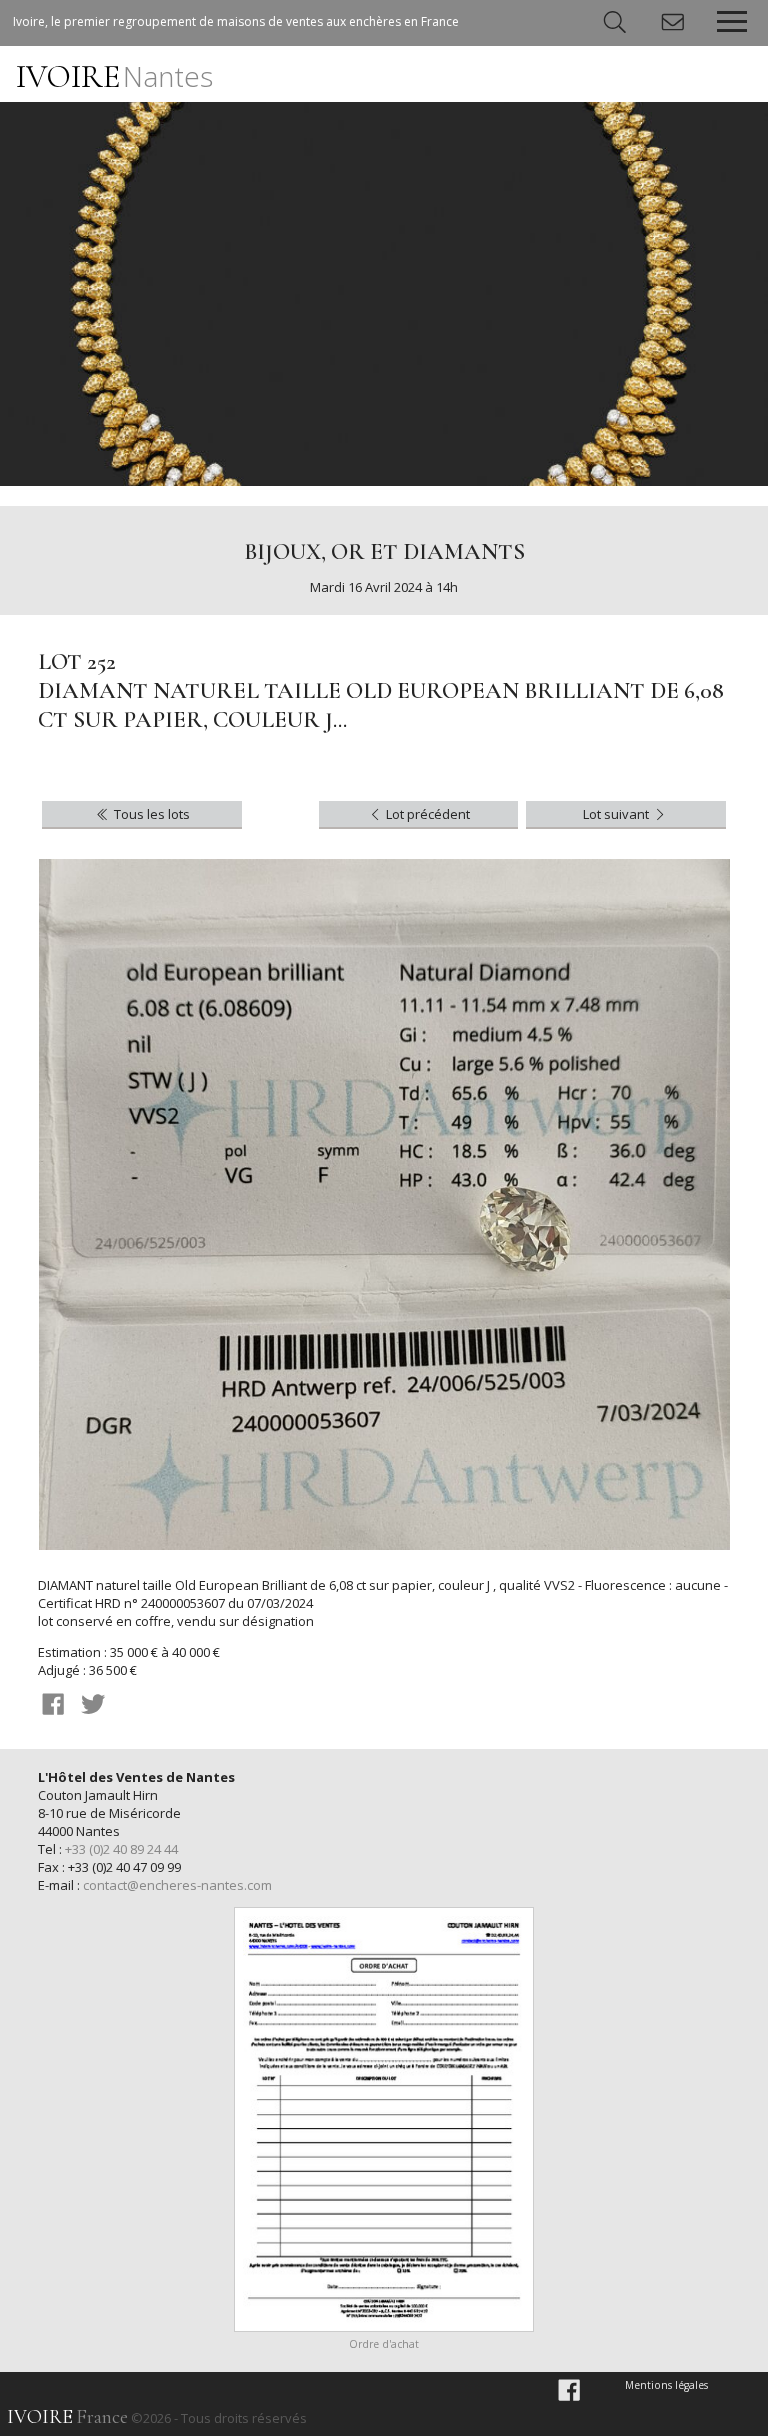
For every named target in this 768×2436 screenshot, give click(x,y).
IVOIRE (114, 76)
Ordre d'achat (384, 2344)
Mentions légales (666, 2385)
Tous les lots (150, 814)
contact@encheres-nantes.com (177, 1885)
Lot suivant (617, 814)
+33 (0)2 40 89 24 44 (121, 1849)
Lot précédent (426, 814)
